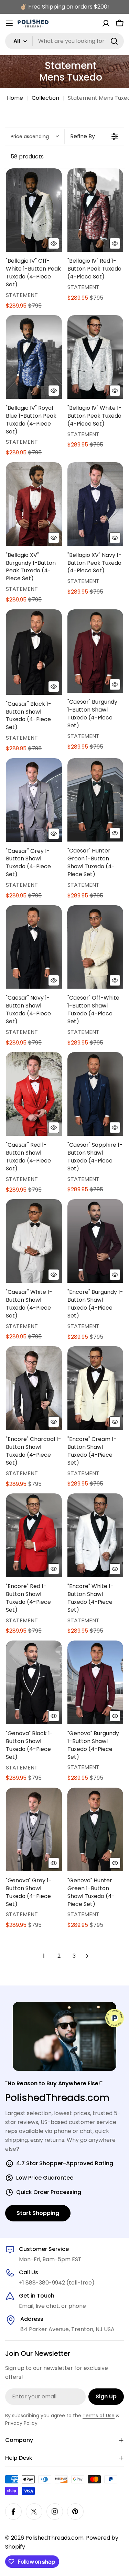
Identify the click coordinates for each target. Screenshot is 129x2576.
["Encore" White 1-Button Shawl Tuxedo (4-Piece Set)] (95, 1535)
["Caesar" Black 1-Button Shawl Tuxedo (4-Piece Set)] (34, 652)
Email (26, 2306)
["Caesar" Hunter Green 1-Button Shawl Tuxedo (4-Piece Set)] (95, 800)
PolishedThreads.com (55, 2538)
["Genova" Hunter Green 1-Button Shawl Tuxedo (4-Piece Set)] (95, 1829)
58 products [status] (27, 157)
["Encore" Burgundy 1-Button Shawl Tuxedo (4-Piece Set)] (95, 1241)
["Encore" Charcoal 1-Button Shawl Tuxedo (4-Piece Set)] (34, 1388)
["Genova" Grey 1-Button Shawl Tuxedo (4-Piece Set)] (34, 1829)
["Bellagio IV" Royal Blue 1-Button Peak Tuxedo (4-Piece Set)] (34, 357)
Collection (45, 98)
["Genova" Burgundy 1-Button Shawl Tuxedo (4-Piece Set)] (95, 1682)
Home (15, 98)
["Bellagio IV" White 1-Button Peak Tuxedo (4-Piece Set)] (95, 357)
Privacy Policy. (22, 2423)
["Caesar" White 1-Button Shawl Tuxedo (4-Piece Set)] (34, 1241)
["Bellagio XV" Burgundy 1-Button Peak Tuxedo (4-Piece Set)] (34, 504)
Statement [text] (22, 295)
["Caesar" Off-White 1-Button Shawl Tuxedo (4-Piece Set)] (95, 947)
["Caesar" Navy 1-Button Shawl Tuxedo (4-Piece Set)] (34, 947)
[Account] (106, 23)
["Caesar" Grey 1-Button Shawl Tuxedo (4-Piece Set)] (34, 800)
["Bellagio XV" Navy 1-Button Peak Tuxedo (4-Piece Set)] (95, 504)
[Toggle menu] (9, 23)
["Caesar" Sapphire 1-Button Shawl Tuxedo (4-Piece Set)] (95, 1094)
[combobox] (64, 41)
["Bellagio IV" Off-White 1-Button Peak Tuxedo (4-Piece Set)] (34, 210)
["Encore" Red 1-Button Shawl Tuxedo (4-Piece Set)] (34, 1535)
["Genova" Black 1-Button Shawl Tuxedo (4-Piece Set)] (34, 1682)
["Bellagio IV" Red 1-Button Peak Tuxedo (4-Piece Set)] (95, 210)
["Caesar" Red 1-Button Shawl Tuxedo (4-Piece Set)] (34, 1094)
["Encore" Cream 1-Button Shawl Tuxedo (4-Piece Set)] (95, 1388)
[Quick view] (54, 243)
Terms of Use (99, 2416)
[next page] (87, 1956)
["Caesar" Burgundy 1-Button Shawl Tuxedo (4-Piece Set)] (95, 651)
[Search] (114, 41)
